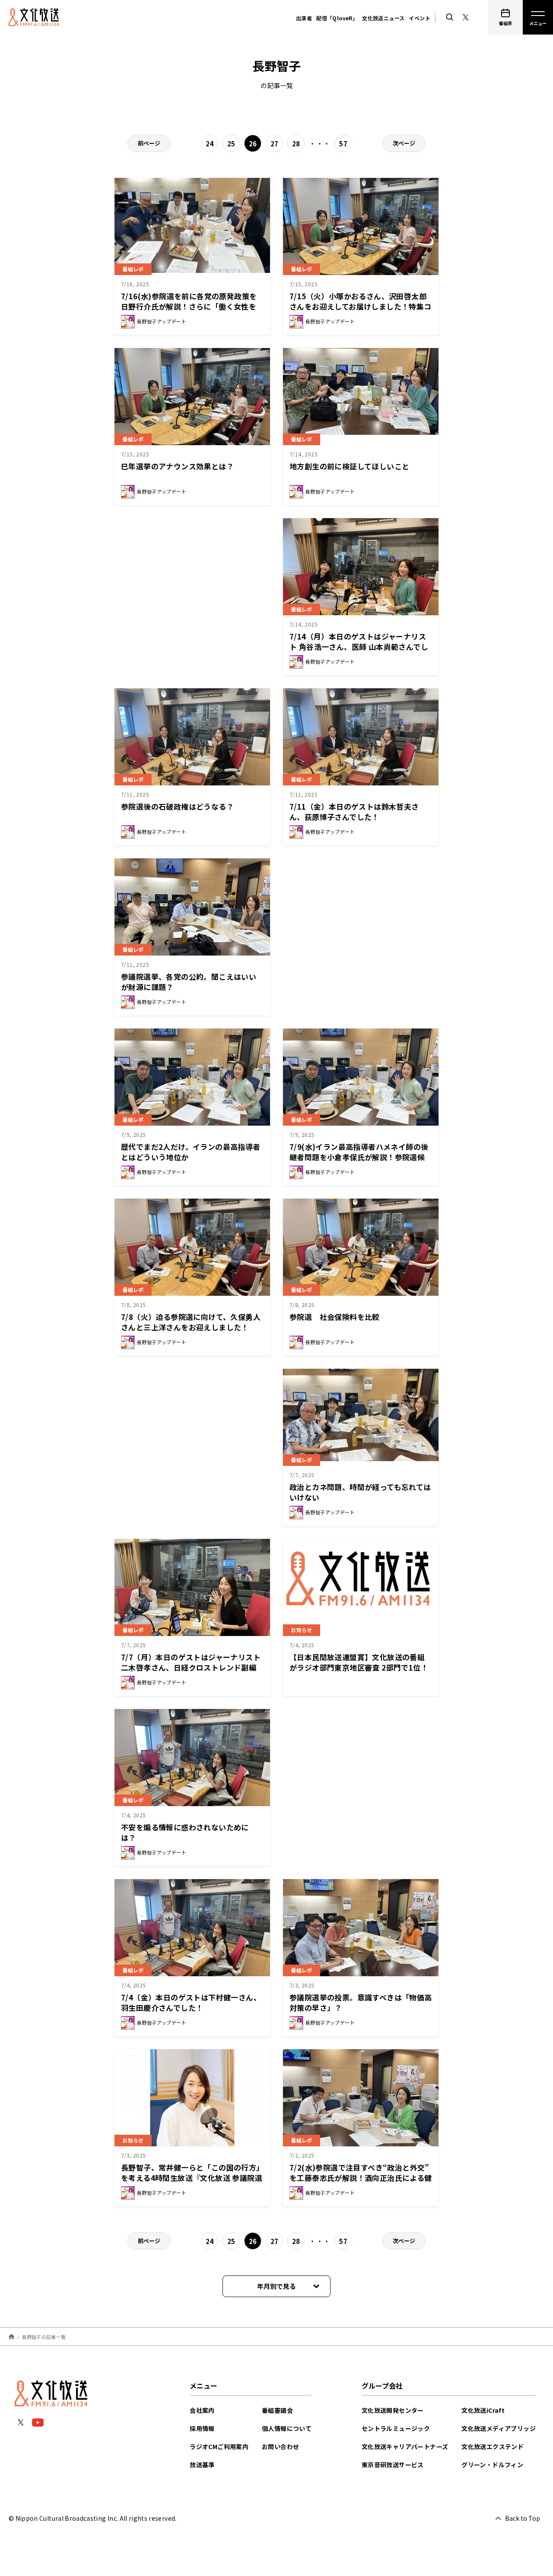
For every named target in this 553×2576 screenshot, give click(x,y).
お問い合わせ (280, 2446)
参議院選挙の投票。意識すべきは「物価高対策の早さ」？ (361, 2002)
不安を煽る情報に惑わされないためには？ (185, 1832)
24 (210, 144)
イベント (420, 18)
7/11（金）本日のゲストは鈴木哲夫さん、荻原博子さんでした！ (354, 812)
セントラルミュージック (396, 2428)
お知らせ (302, 1630)
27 (275, 144)
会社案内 (202, 2410)
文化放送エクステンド (493, 2446)
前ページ (149, 143)
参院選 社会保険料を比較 (335, 1317)
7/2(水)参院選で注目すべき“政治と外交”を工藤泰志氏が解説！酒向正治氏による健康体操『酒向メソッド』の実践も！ (361, 2178)
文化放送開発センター (393, 2410)
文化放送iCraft (483, 2410)
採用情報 (202, 2428)
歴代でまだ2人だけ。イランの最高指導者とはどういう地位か (191, 1152)
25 (231, 144)
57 (343, 144)
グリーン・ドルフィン (492, 2465)
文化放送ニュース (383, 18)
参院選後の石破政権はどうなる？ (177, 806)
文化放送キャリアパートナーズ (405, 2446)
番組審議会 (277, 2410)
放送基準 (202, 2465)
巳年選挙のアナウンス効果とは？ (177, 466)
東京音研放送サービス (393, 2465)
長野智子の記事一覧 (44, 2336)
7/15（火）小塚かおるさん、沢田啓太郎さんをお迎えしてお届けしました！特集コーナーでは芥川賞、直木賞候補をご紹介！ (361, 306)
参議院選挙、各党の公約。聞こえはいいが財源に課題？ (189, 982)
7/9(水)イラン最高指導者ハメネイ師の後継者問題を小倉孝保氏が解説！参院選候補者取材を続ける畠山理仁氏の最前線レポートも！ (359, 1162)
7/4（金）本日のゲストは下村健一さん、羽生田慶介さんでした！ (191, 2002)
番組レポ (133, 269)
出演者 (304, 18)
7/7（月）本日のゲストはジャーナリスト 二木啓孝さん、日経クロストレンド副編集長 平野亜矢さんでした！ (191, 1667)
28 (296, 144)
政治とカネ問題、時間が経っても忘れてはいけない (360, 1492)
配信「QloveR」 (337, 18)
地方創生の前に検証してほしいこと (349, 466)
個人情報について (287, 2428)
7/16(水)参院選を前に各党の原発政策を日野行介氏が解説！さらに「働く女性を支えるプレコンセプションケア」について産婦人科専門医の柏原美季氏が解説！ (192, 312)
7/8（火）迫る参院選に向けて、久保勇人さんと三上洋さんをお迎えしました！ (191, 1322)
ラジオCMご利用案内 (219, 2446)
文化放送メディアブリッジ (499, 2428)
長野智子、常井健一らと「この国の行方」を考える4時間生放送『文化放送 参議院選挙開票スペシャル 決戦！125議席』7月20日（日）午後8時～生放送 (192, 2183)
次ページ (404, 143)
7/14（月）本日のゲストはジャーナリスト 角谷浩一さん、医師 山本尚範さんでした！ (359, 647)
